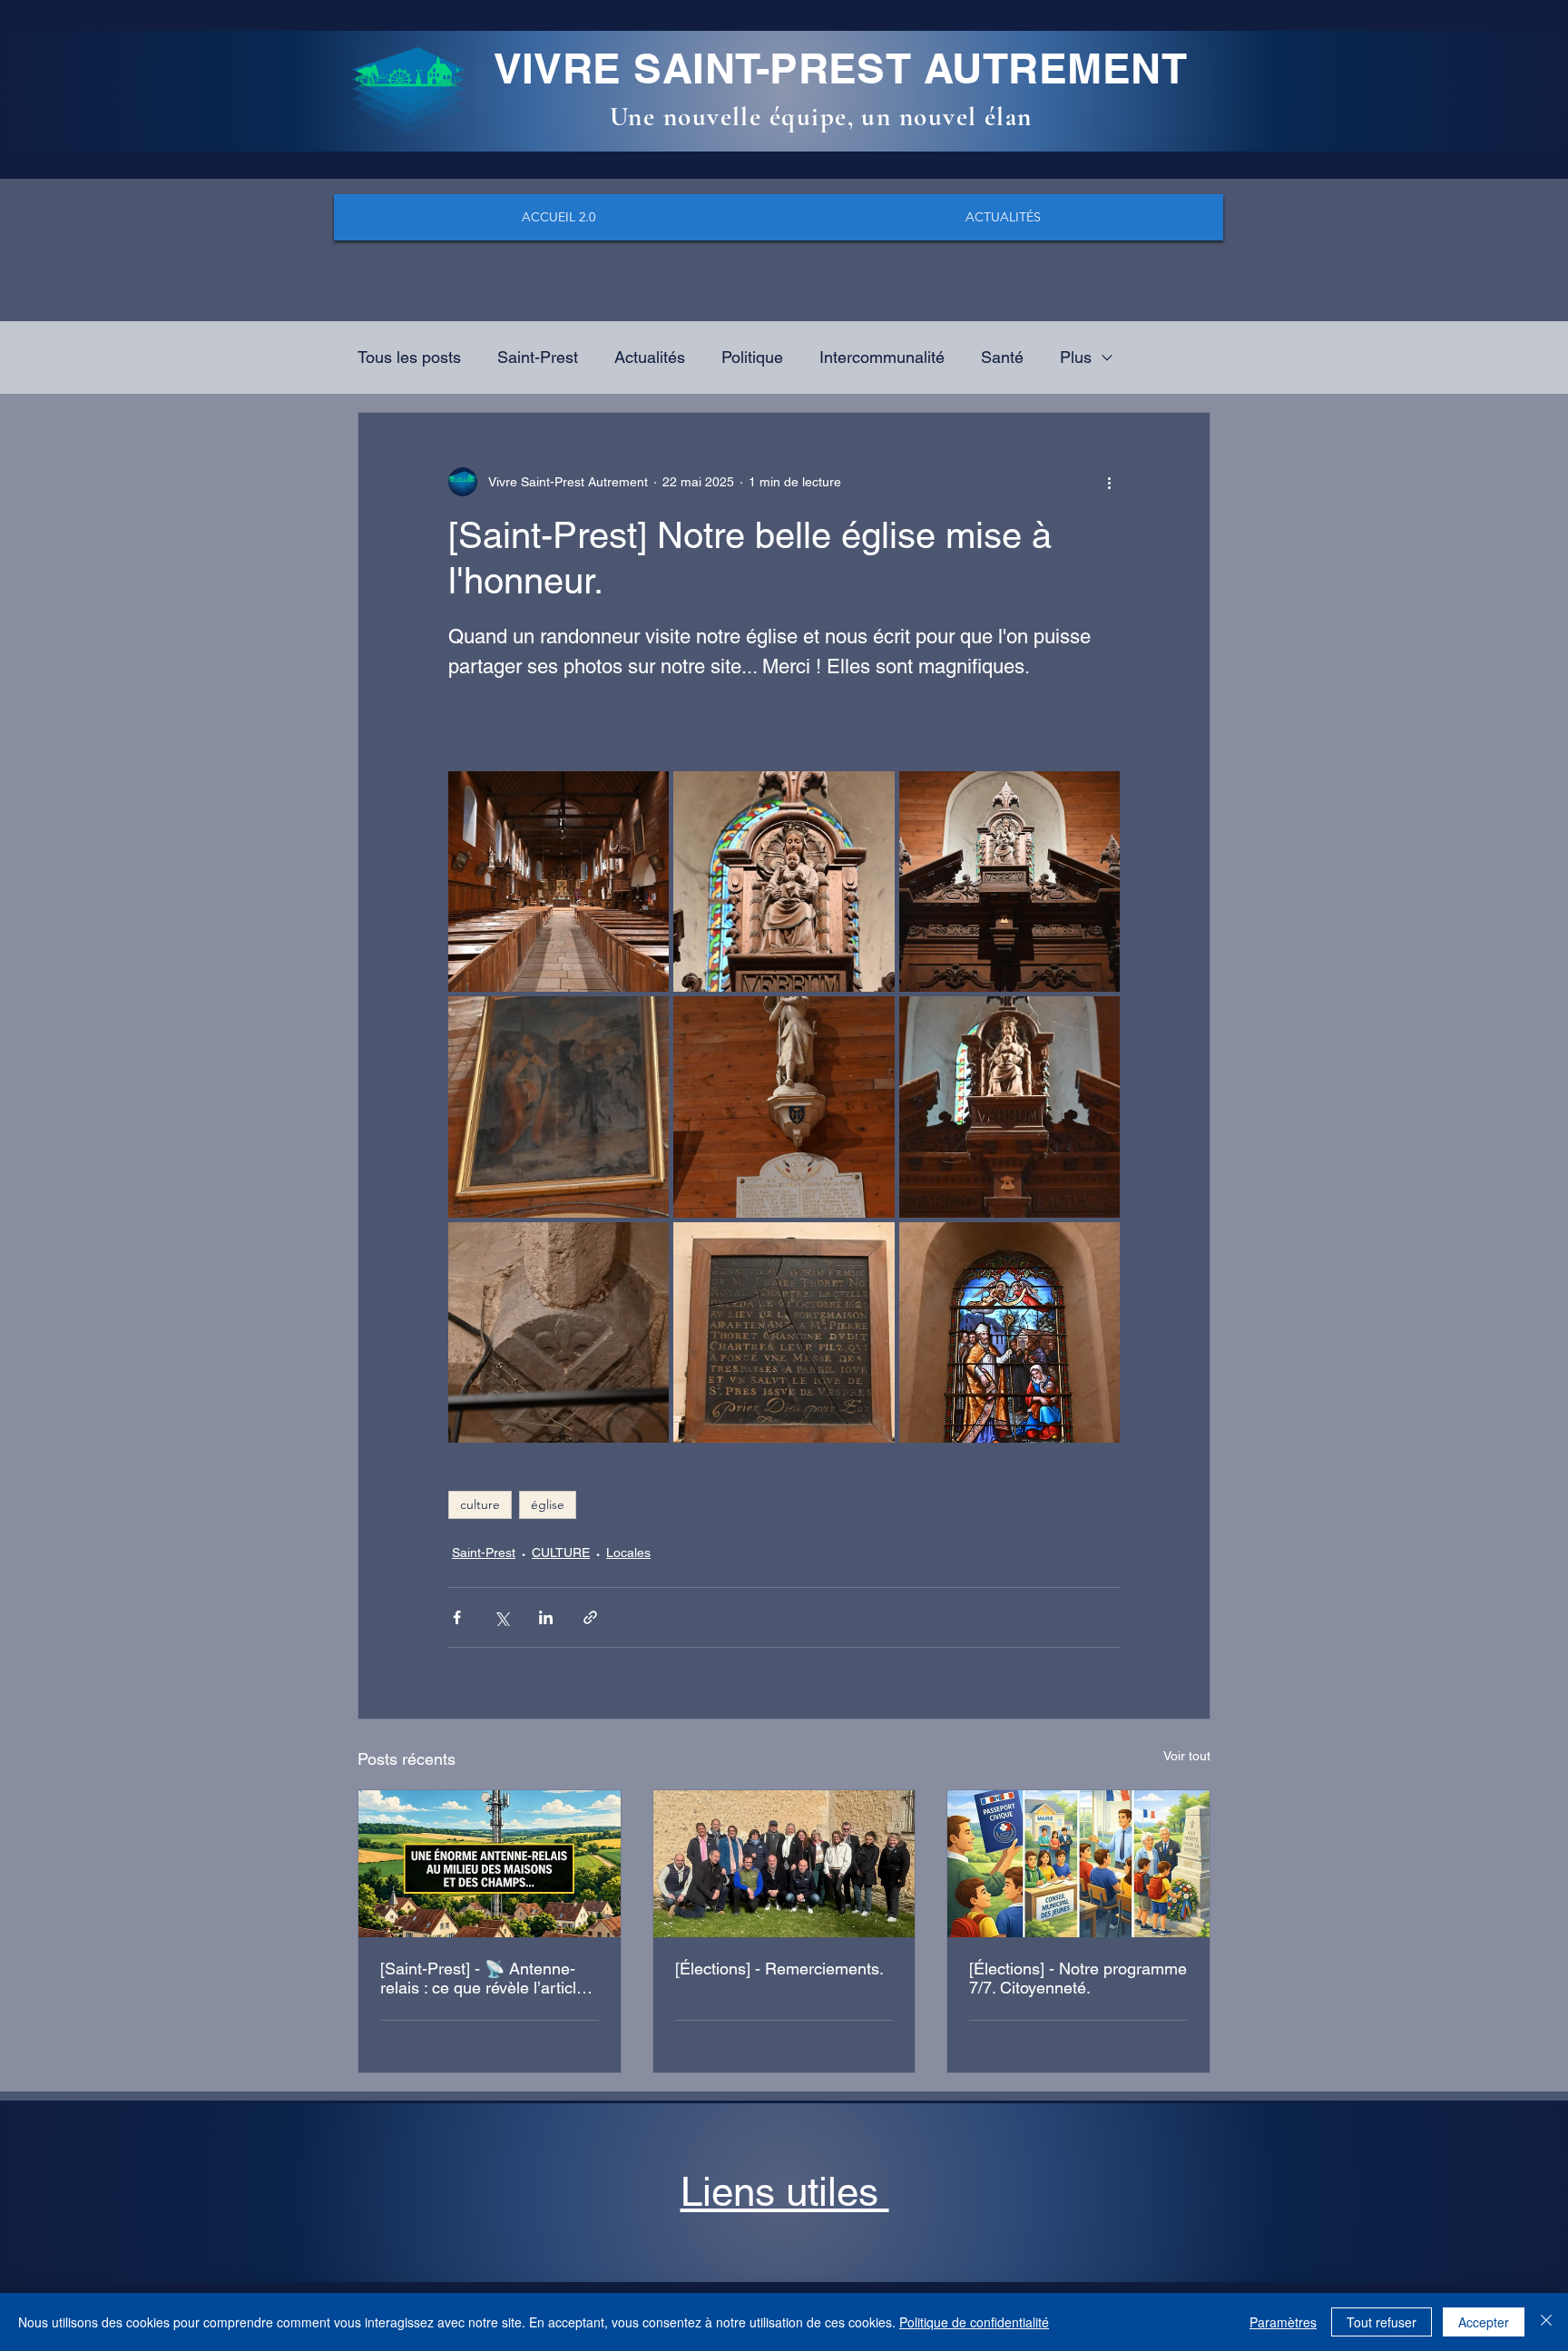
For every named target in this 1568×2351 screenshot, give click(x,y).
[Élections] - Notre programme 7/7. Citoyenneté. (1078, 1978)
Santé (1002, 357)
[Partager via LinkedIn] (546, 1617)
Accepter (1484, 2322)
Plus (1076, 357)
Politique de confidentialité (974, 2322)
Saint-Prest (538, 357)
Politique (752, 357)
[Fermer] (1546, 2322)
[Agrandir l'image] (559, 882)
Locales (628, 1553)
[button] (785, 2192)
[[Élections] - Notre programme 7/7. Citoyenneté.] (1078, 1864)
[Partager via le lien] (590, 1617)
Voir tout (1187, 1756)
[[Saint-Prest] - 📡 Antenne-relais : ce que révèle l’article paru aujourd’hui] (490, 1864)
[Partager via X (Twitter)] (501, 1617)
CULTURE (561, 1553)
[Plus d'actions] (1109, 482)
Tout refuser (1382, 2322)
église (548, 1504)
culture (480, 1504)
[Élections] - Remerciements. (779, 1969)
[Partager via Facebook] (457, 1617)
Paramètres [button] (1283, 2322)
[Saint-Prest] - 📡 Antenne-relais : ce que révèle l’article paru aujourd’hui (483, 1978)
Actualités (650, 357)
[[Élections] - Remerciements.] (784, 1864)
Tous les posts (409, 357)
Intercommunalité (882, 357)
